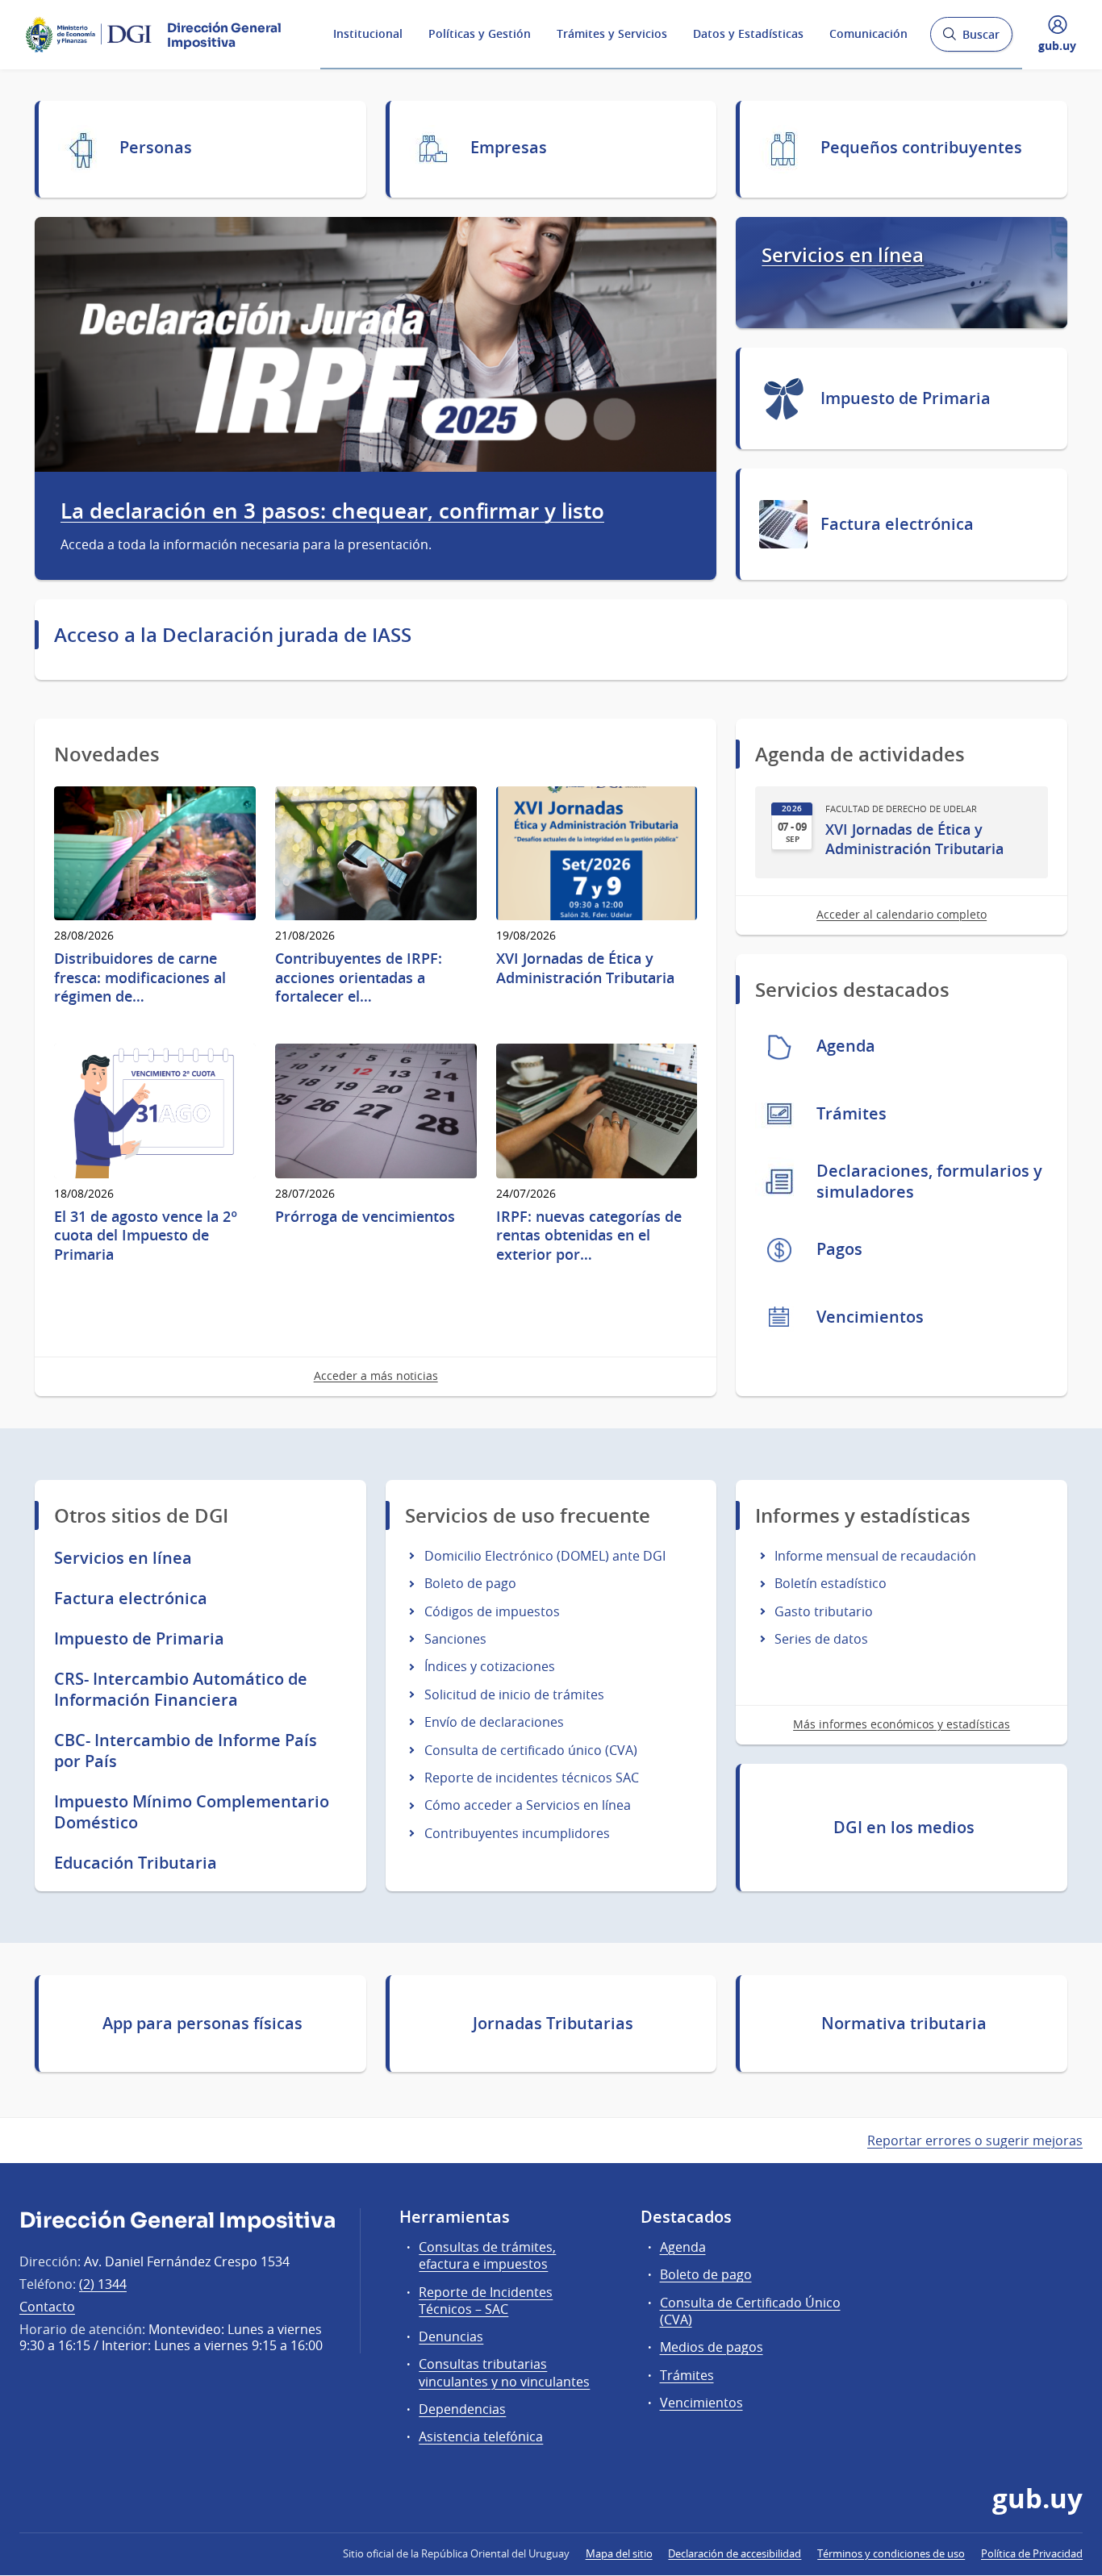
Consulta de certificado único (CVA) (531, 1750)
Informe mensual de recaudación (875, 1556)
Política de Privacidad (1032, 2553)
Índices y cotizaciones (490, 1666)
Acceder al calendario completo (902, 914)
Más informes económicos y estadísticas (902, 1724)
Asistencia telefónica (481, 2436)
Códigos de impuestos (492, 1611)
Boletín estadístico (831, 1583)
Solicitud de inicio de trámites (514, 1694)
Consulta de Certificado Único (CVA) (750, 2311)
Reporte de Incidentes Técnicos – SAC (486, 2301)
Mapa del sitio (619, 2553)
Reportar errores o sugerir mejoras (975, 2140)
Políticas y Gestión (480, 33)
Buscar (971, 39)
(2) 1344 (103, 2284)
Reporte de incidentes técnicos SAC (532, 1778)
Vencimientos (701, 2403)
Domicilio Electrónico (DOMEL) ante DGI (545, 1556)
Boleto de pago (470, 1583)
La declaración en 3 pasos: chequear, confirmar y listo (332, 511)
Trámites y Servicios (612, 33)
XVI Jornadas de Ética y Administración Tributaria (914, 839)
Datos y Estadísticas (748, 33)
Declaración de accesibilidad (735, 2553)
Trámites (687, 2375)
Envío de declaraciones (494, 1722)
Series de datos (821, 1639)
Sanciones (455, 1639)
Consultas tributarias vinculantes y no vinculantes (504, 2372)
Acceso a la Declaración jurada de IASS (233, 635)
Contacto (47, 2307)
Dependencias (462, 2409)
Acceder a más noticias (376, 1376)
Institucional (368, 33)
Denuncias (451, 2336)
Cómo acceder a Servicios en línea (528, 1805)
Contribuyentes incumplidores (517, 1833)
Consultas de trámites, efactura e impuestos (487, 2255)
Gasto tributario (824, 1611)
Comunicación (868, 33)
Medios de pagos (712, 2347)
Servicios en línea (843, 255)
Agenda (683, 2247)
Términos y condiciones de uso (891, 2553)
